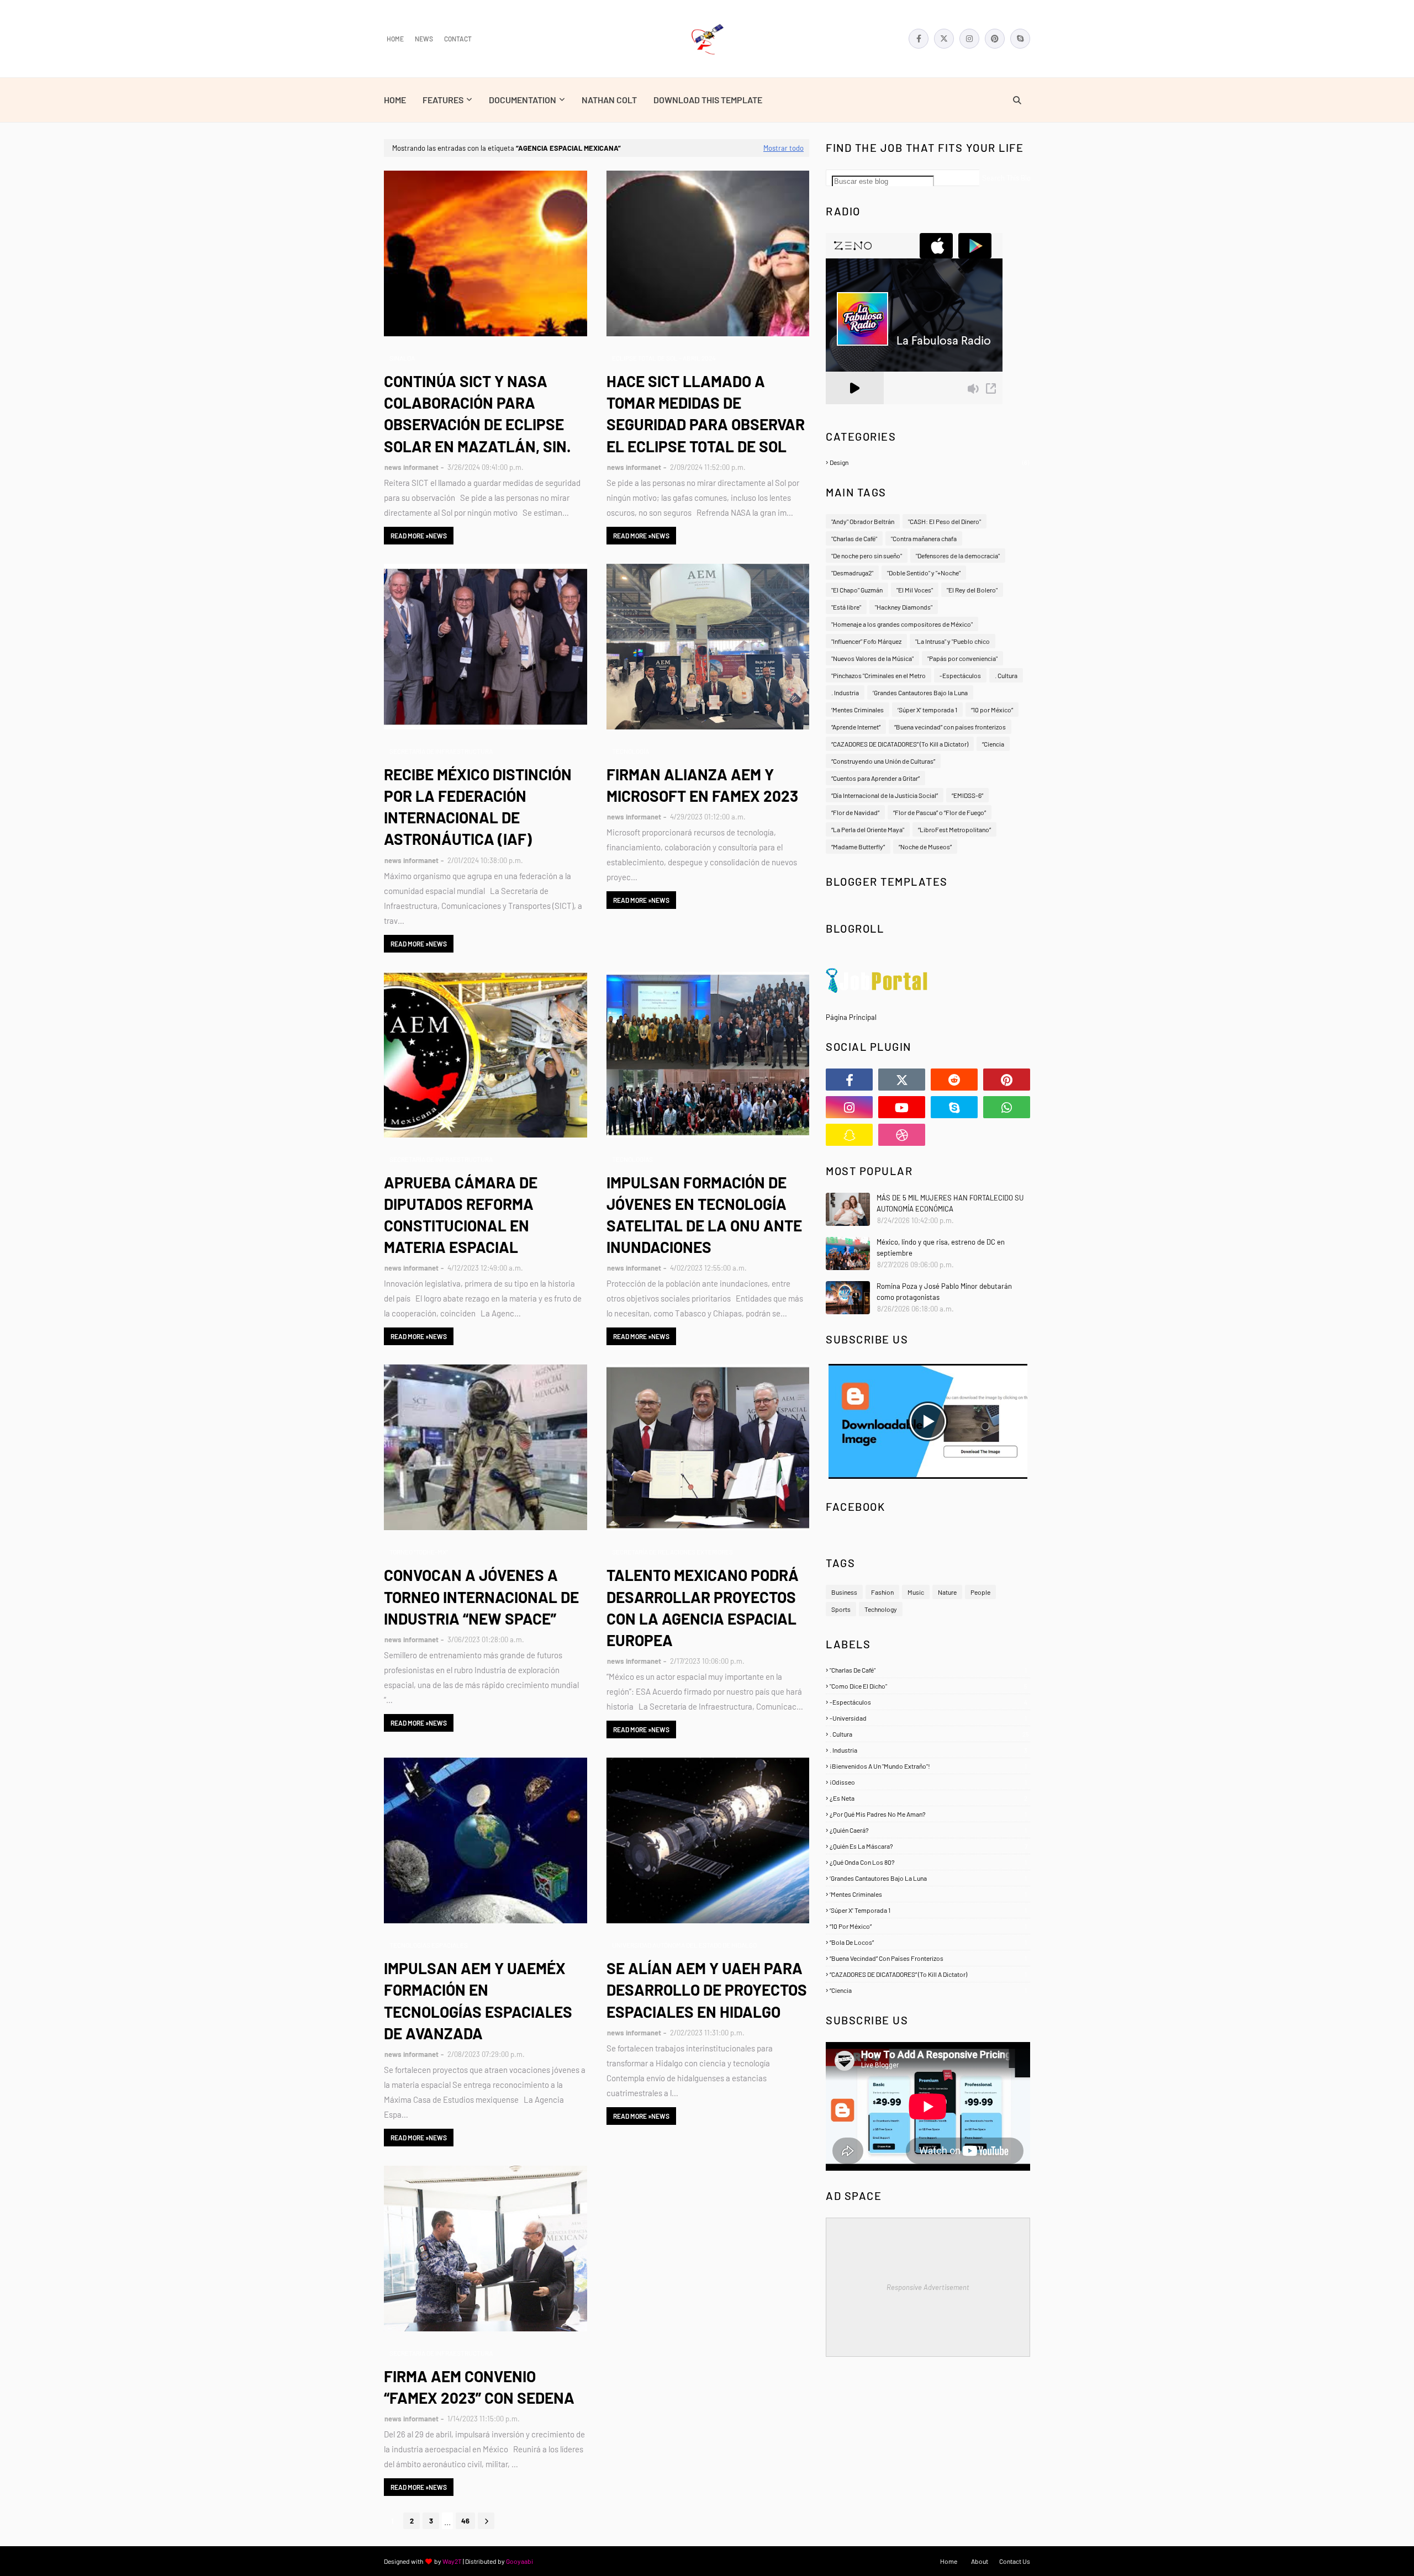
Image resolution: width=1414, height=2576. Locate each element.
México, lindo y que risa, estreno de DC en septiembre (941, 1247)
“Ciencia (993, 744)
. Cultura (1006, 675)
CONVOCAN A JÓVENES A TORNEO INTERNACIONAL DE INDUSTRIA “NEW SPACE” (481, 1596)
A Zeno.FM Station (854, 409)
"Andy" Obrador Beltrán (863, 521)
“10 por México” (992, 710)
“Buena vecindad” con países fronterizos (950, 727)
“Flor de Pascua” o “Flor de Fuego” (940, 812)
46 (465, 2521)
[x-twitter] (944, 39)
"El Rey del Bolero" (972, 590)
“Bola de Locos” (928, 1942)
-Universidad (928, 1718)
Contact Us (1015, 2561)
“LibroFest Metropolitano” (954, 829)
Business (844, 1592)
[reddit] (954, 1080)
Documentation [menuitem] (523, 100)
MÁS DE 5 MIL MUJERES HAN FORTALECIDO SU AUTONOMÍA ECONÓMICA (950, 1203)
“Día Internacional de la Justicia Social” (885, 795)
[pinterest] (995, 39)
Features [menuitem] (443, 100)
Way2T (452, 2561)
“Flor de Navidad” (855, 812)
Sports (841, 1609)
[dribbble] (902, 1135)
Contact (458, 39)
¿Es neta (928, 1798)
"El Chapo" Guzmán (857, 590)
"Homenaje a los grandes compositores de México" (902, 624)
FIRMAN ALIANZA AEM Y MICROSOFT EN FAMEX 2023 (702, 785)
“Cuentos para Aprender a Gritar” (875, 778)
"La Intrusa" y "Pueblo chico (953, 641)
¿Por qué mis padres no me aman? (928, 1814)
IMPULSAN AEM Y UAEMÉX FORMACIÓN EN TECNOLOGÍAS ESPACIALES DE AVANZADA (478, 2001)
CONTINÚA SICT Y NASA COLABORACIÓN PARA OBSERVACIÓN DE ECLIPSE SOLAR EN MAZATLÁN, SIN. (478, 414)
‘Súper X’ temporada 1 (927, 710)
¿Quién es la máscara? (928, 1846)
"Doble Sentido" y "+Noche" (924, 573)
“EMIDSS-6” (967, 795)
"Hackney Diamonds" (904, 607)
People (980, 1592)
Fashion (882, 1592)
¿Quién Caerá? (928, 1830)
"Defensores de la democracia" (958, 556)
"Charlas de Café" (854, 538)
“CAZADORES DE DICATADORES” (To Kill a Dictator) (900, 744)
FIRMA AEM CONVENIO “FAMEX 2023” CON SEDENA (479, 2387)
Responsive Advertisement (928, 2287)
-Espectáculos (960, 675)
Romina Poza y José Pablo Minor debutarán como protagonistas (944, 1292)
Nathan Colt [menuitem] (609, 100)
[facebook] (919, 39)
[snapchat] (849, 1135)
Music (916, 1592)
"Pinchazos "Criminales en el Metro (879, 675)
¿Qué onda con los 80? (928, 1862)
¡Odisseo (928, 1782)
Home (395, 39)
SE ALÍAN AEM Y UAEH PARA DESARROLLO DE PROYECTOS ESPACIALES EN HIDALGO (707, 1990)
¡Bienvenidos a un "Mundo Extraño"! (928, 1766)
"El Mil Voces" (915, 590)
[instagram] (969, 39)
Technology (881, 1609)
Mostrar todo (783, 148)
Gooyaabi (519, 2561)
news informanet (411, 467)
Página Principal (851, 1017)
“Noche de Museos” (925, 847)
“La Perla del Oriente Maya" (868, 829)
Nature (947, 1592)
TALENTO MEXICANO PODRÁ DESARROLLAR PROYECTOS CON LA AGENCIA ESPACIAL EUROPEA (703, 1607)
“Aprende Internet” (856, 727)
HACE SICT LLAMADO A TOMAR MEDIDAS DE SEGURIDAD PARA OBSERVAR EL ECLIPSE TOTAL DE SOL (706, 414)
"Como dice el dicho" (928, 1686)
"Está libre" (846, 607)
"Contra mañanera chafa (924, 538)
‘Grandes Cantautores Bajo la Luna (920, 692)
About (980, 2561)
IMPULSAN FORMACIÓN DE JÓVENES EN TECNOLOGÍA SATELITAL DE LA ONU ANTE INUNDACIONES (704, 1215)
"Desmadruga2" (852, 573)
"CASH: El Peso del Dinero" (945, 521)
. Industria (845, 692)
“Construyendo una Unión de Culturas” (883, 761)
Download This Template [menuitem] (708, 100)
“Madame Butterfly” (858, 847)
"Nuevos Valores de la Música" (872, 658)
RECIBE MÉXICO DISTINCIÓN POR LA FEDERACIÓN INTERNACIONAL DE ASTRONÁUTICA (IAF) (478, 807)
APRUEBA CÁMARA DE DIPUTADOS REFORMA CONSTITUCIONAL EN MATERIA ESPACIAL (461, 1215)
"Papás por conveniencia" (962, 658)
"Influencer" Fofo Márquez (866, 641)
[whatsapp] (1007, 1107)
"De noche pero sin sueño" (867, 556)
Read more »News (419, 536)
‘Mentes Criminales (858, 710)
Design (929, 462)
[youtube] (902, 1107)
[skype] (1020, 39)
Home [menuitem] (395, 100)
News (424, 39)
